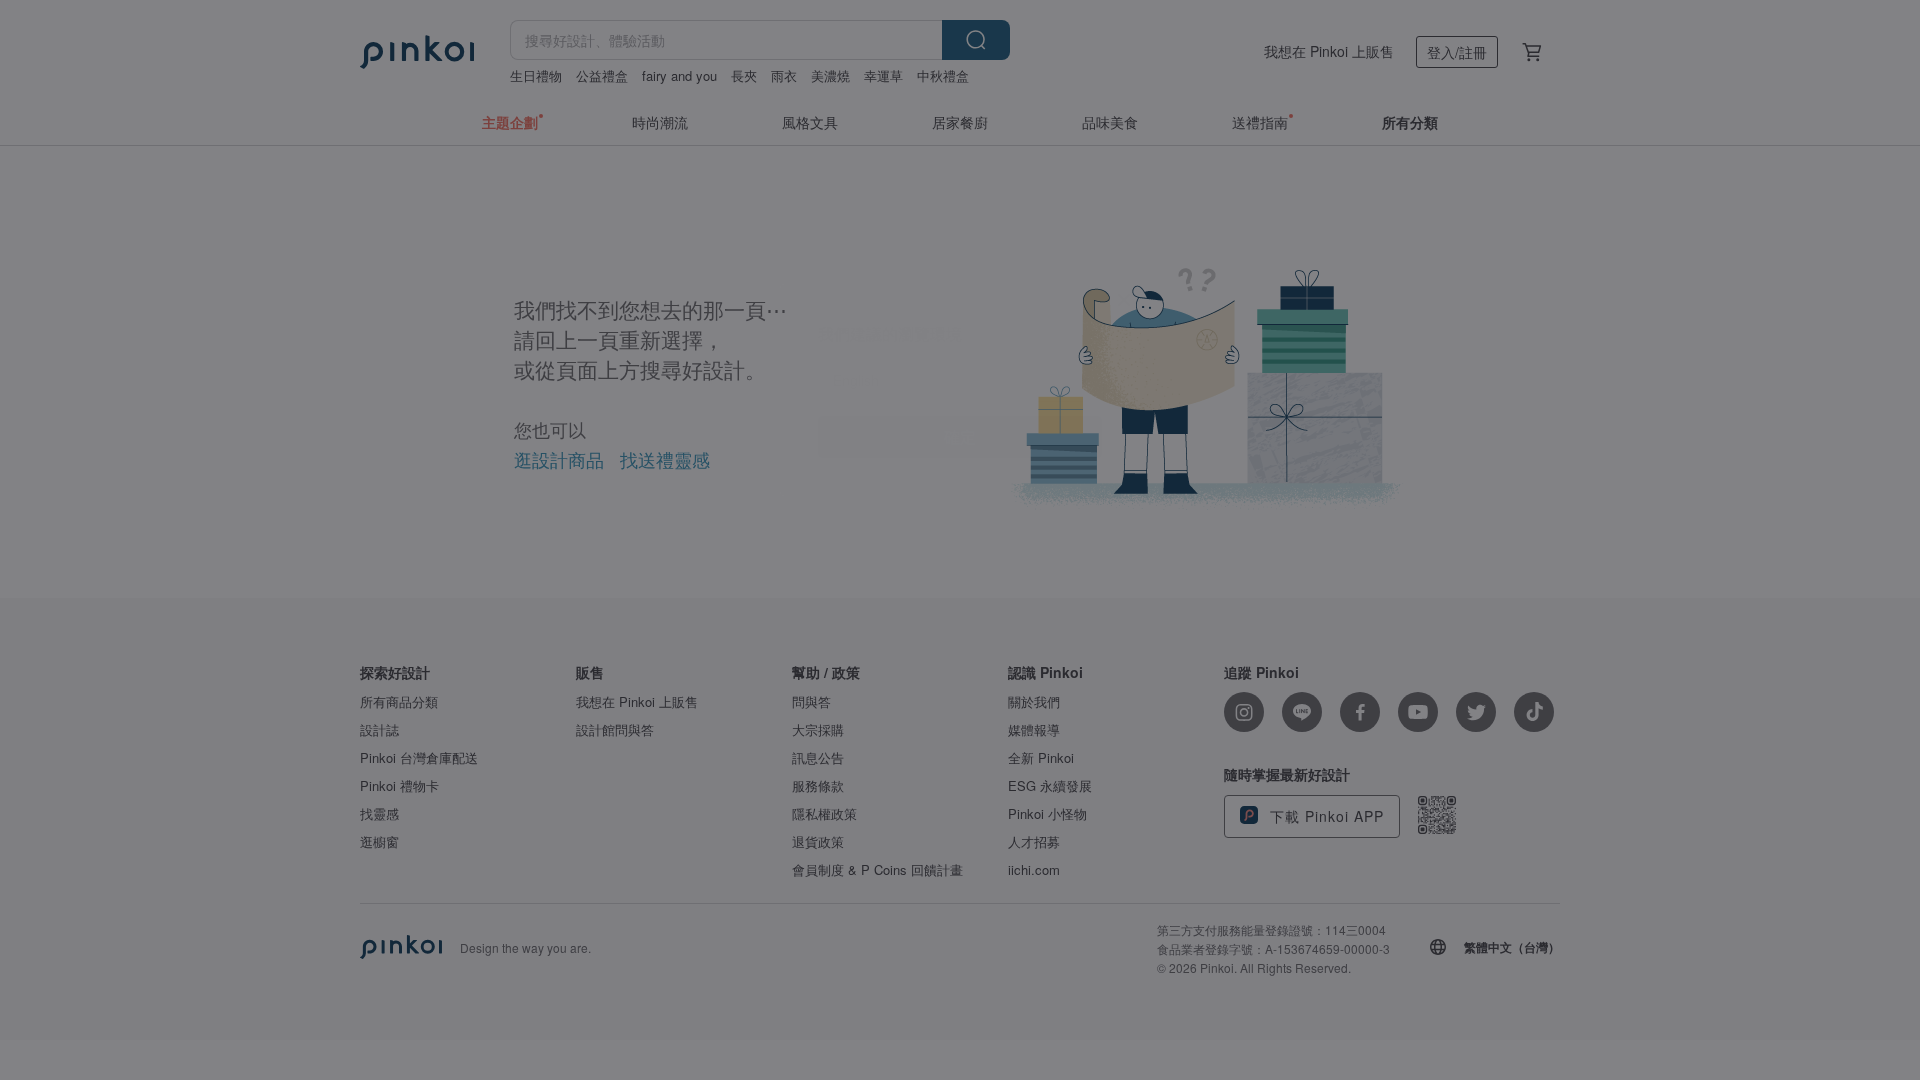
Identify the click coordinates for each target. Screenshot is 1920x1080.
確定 (960, 586)
